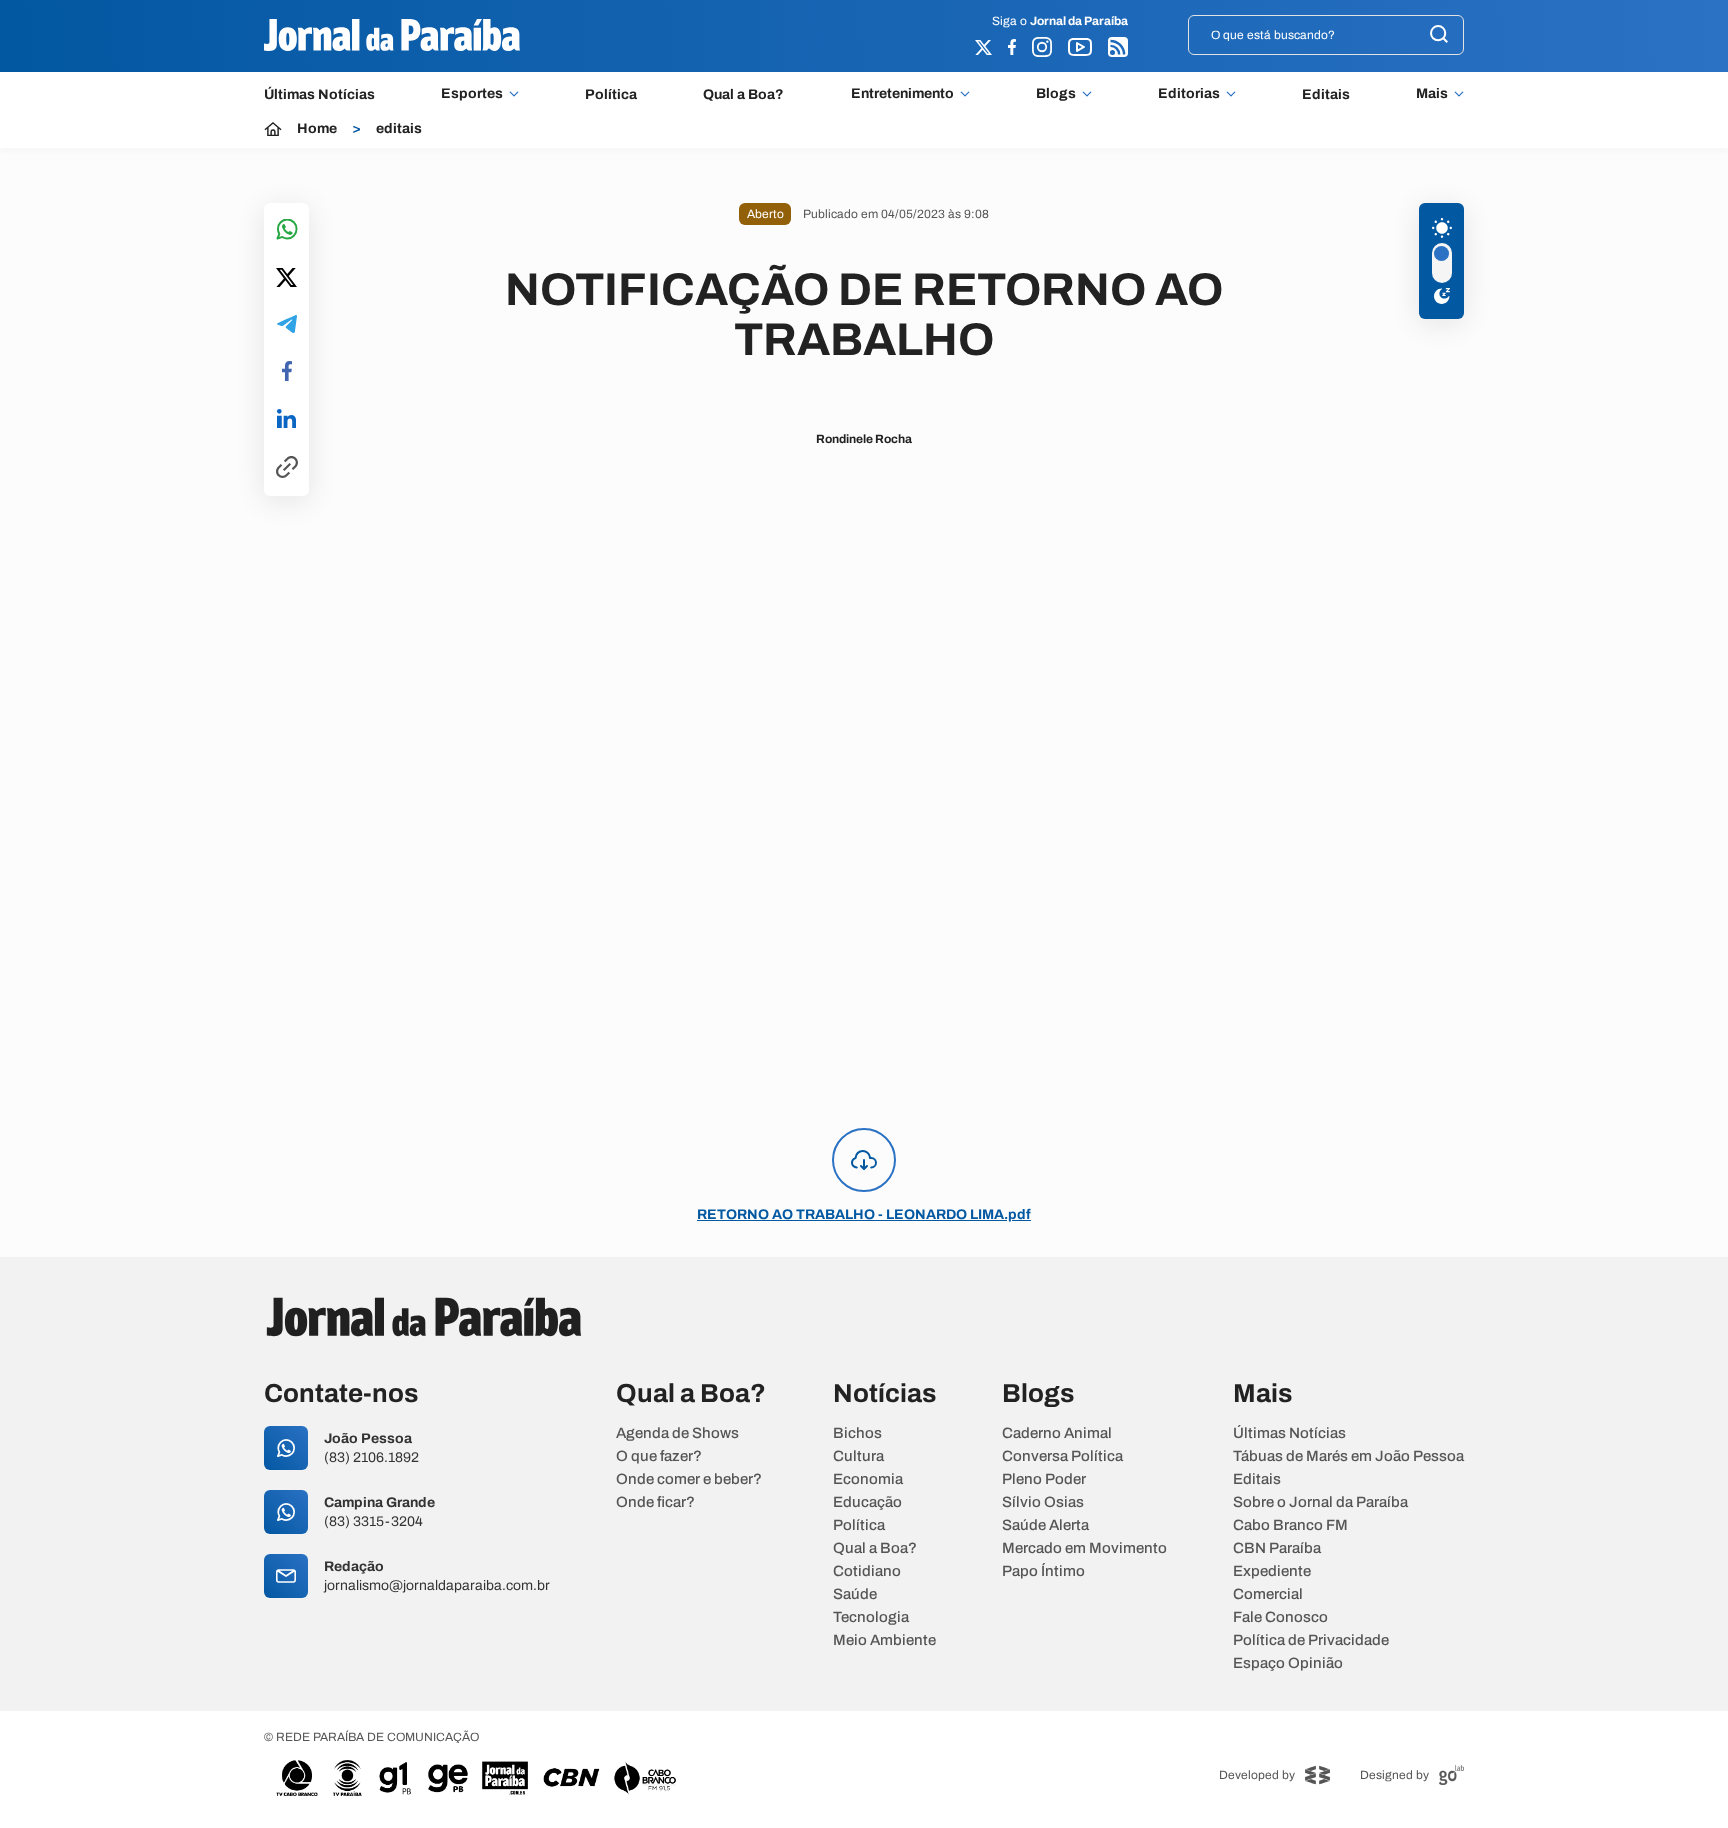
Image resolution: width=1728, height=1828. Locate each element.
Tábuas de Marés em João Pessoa (1348, 1456)
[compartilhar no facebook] (287, 372)
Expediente (1272, 1571)
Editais (1326, 94)
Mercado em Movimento (1084, 1548)
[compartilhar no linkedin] (286, 420)
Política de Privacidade (1311, 1640)
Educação (867, 1502)
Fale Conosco (1280, 1617)
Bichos (857, 1433)
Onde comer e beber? (689, 1479)
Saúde (855, 1594)
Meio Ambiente (884, 1640)
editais (399, 129)
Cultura (858, 1456)
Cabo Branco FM (1290, 1525)
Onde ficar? (655, 1502)
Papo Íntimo (1043, 1571)
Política (611, 94)
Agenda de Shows (677, 1433)
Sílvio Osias (1043, 1502)
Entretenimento (902, 94)
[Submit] (1439, 35)
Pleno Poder (1044, 1479)
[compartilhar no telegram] (287, 325)
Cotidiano (867, 1571)
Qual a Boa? (743, 94)
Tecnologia (871, 1617)
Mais (1432, 94)
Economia (868, 1479)
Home (317, 129)
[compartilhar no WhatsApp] (287, 230)
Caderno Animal (1057, 1433)
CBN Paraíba (1277, 1548)
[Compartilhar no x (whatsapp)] (286, 279)
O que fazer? (659, 1456)
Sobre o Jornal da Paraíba (1320, 1502)
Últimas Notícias (319, 94)
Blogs (1056, 94)
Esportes (472, 94)
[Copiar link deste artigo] (287, 468)
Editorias (1189, 94)
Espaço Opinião (1288, 1663)
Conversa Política (1062, 1456)
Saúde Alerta (1045, 1525)
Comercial (1268, 1594)
